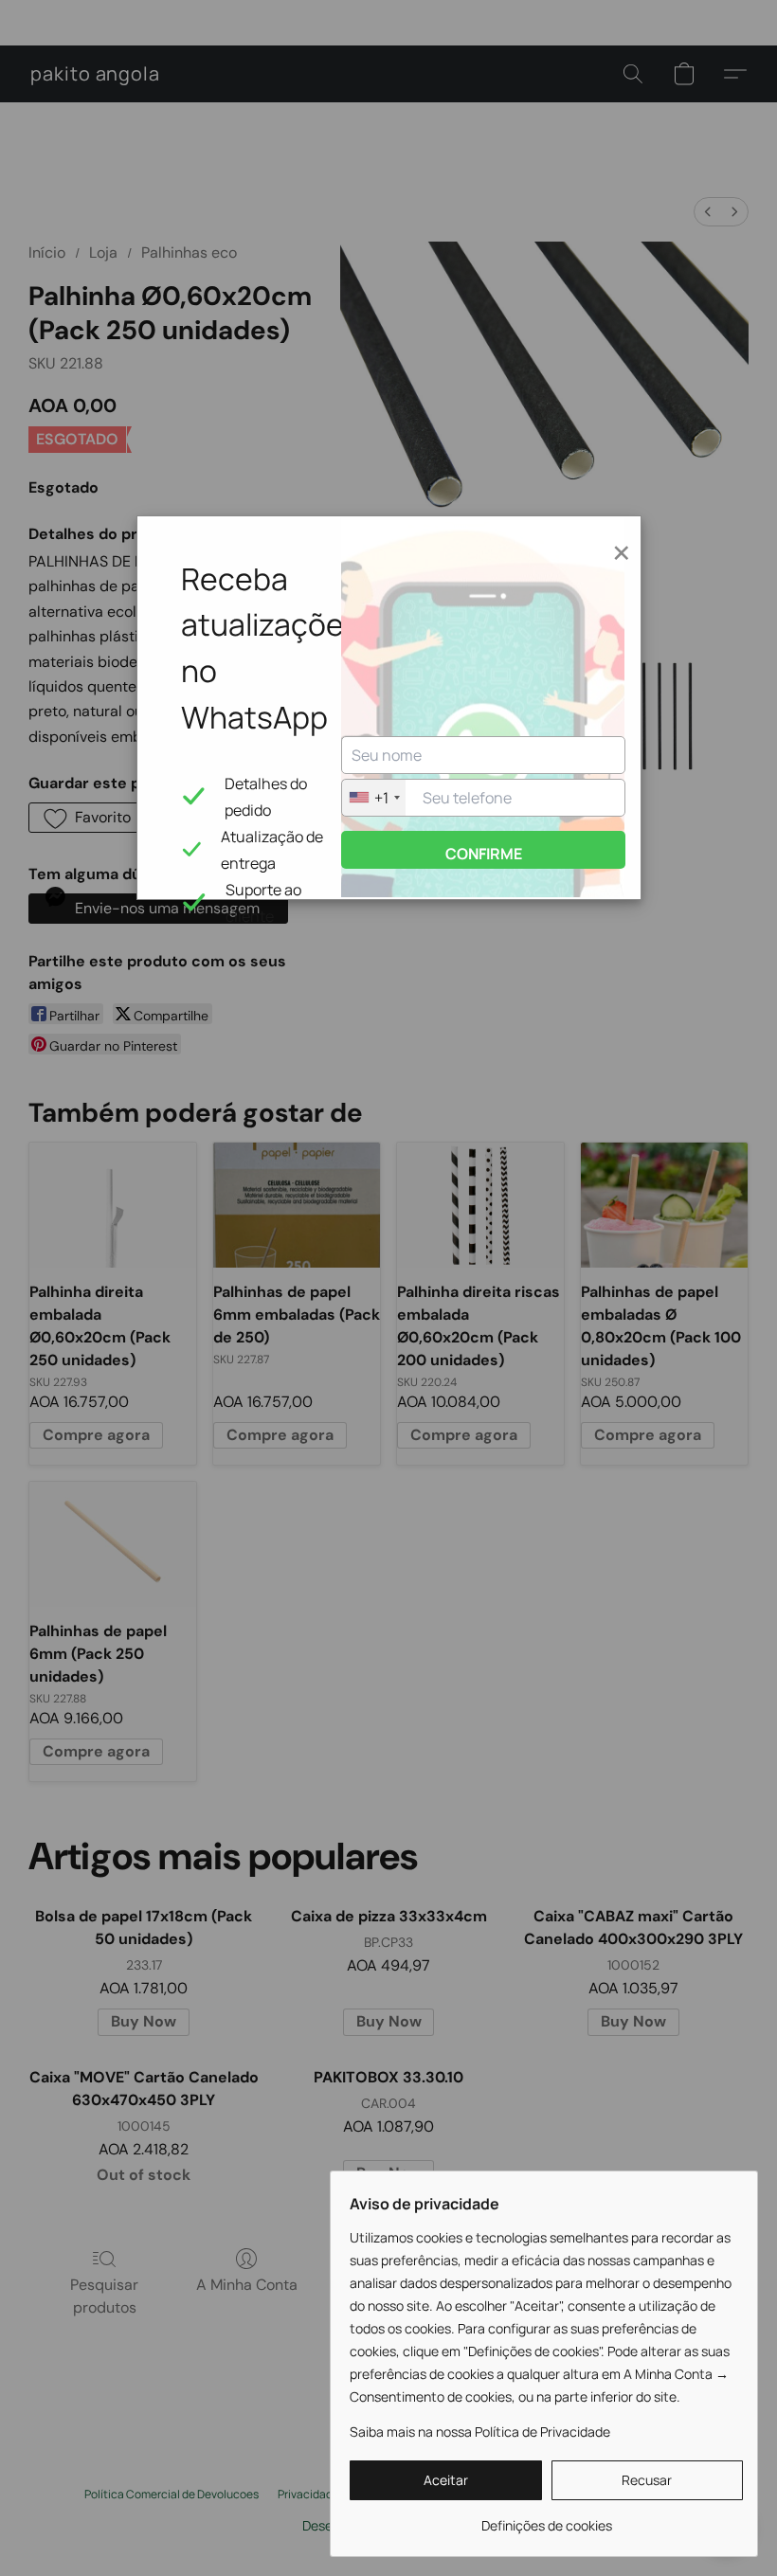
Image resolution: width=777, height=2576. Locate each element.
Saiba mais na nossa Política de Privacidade (480, 2432)
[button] (446, 2480)
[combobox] (374, 798)
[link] (546, 2519)
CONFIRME (484, 854)
